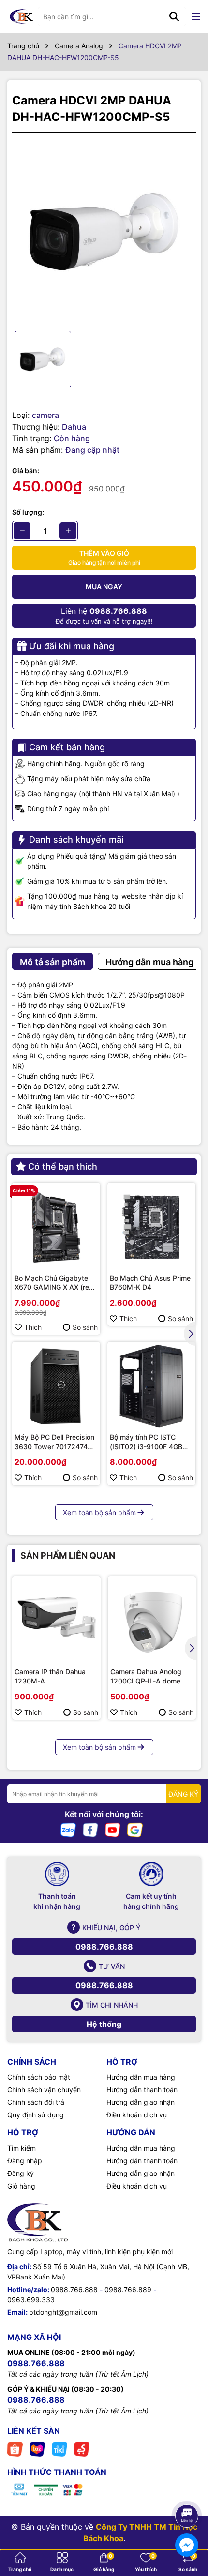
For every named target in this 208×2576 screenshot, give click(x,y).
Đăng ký (21, 2173)
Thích (33, 1327)
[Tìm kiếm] (174, 16)
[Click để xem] (104, 232)
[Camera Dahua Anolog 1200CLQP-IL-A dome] (152, 1620)
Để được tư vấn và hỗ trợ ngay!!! (104, 616)
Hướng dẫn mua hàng (141, 2077)
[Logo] (21, 16)
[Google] (135, 1829)
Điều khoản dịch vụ (137, 2115)
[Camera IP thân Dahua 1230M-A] (56, 1620)
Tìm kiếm (22, 2148)
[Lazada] (37, 2448)
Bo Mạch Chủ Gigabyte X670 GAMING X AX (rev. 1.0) (55, 1283)
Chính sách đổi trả (36, 2102)
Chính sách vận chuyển (44, 2090)
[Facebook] (90, 1829)
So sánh (85, 1327)
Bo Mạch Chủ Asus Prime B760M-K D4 (150, 1283)
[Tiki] (59, 2448)
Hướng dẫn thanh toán (142, 2090)
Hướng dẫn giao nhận (141, 2102)
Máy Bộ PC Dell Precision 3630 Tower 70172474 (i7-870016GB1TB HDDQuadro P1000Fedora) (54, 1442)
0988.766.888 (104, 1947)
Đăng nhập (25, 2161)
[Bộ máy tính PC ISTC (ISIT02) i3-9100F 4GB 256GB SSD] (151, 1386)
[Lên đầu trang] (187, 2489)
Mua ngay (104, 587)
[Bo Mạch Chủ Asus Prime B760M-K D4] (151, 1227)
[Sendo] (82, 2448)
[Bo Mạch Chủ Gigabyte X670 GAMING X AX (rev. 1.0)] (56, 1227)
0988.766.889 (128, 2289)
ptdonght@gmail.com (63, 2312)
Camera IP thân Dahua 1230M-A (50, 1676)
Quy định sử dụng (36, 2115)
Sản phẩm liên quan (68, 1556)
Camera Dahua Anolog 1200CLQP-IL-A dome (146, 1676)
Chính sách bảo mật (39, 2077)
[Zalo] (68, 1829)
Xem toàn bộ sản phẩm (99, 1512)
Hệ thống (104, 2024)
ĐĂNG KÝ (183, 1794)
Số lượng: (28, 512)
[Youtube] (113, 1829)
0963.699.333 (31, 2300)
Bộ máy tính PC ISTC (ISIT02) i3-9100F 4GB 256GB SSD (146, 1442)
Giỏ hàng (21, 2186)
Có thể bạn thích (63, 1167)
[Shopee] (15, 2448)
